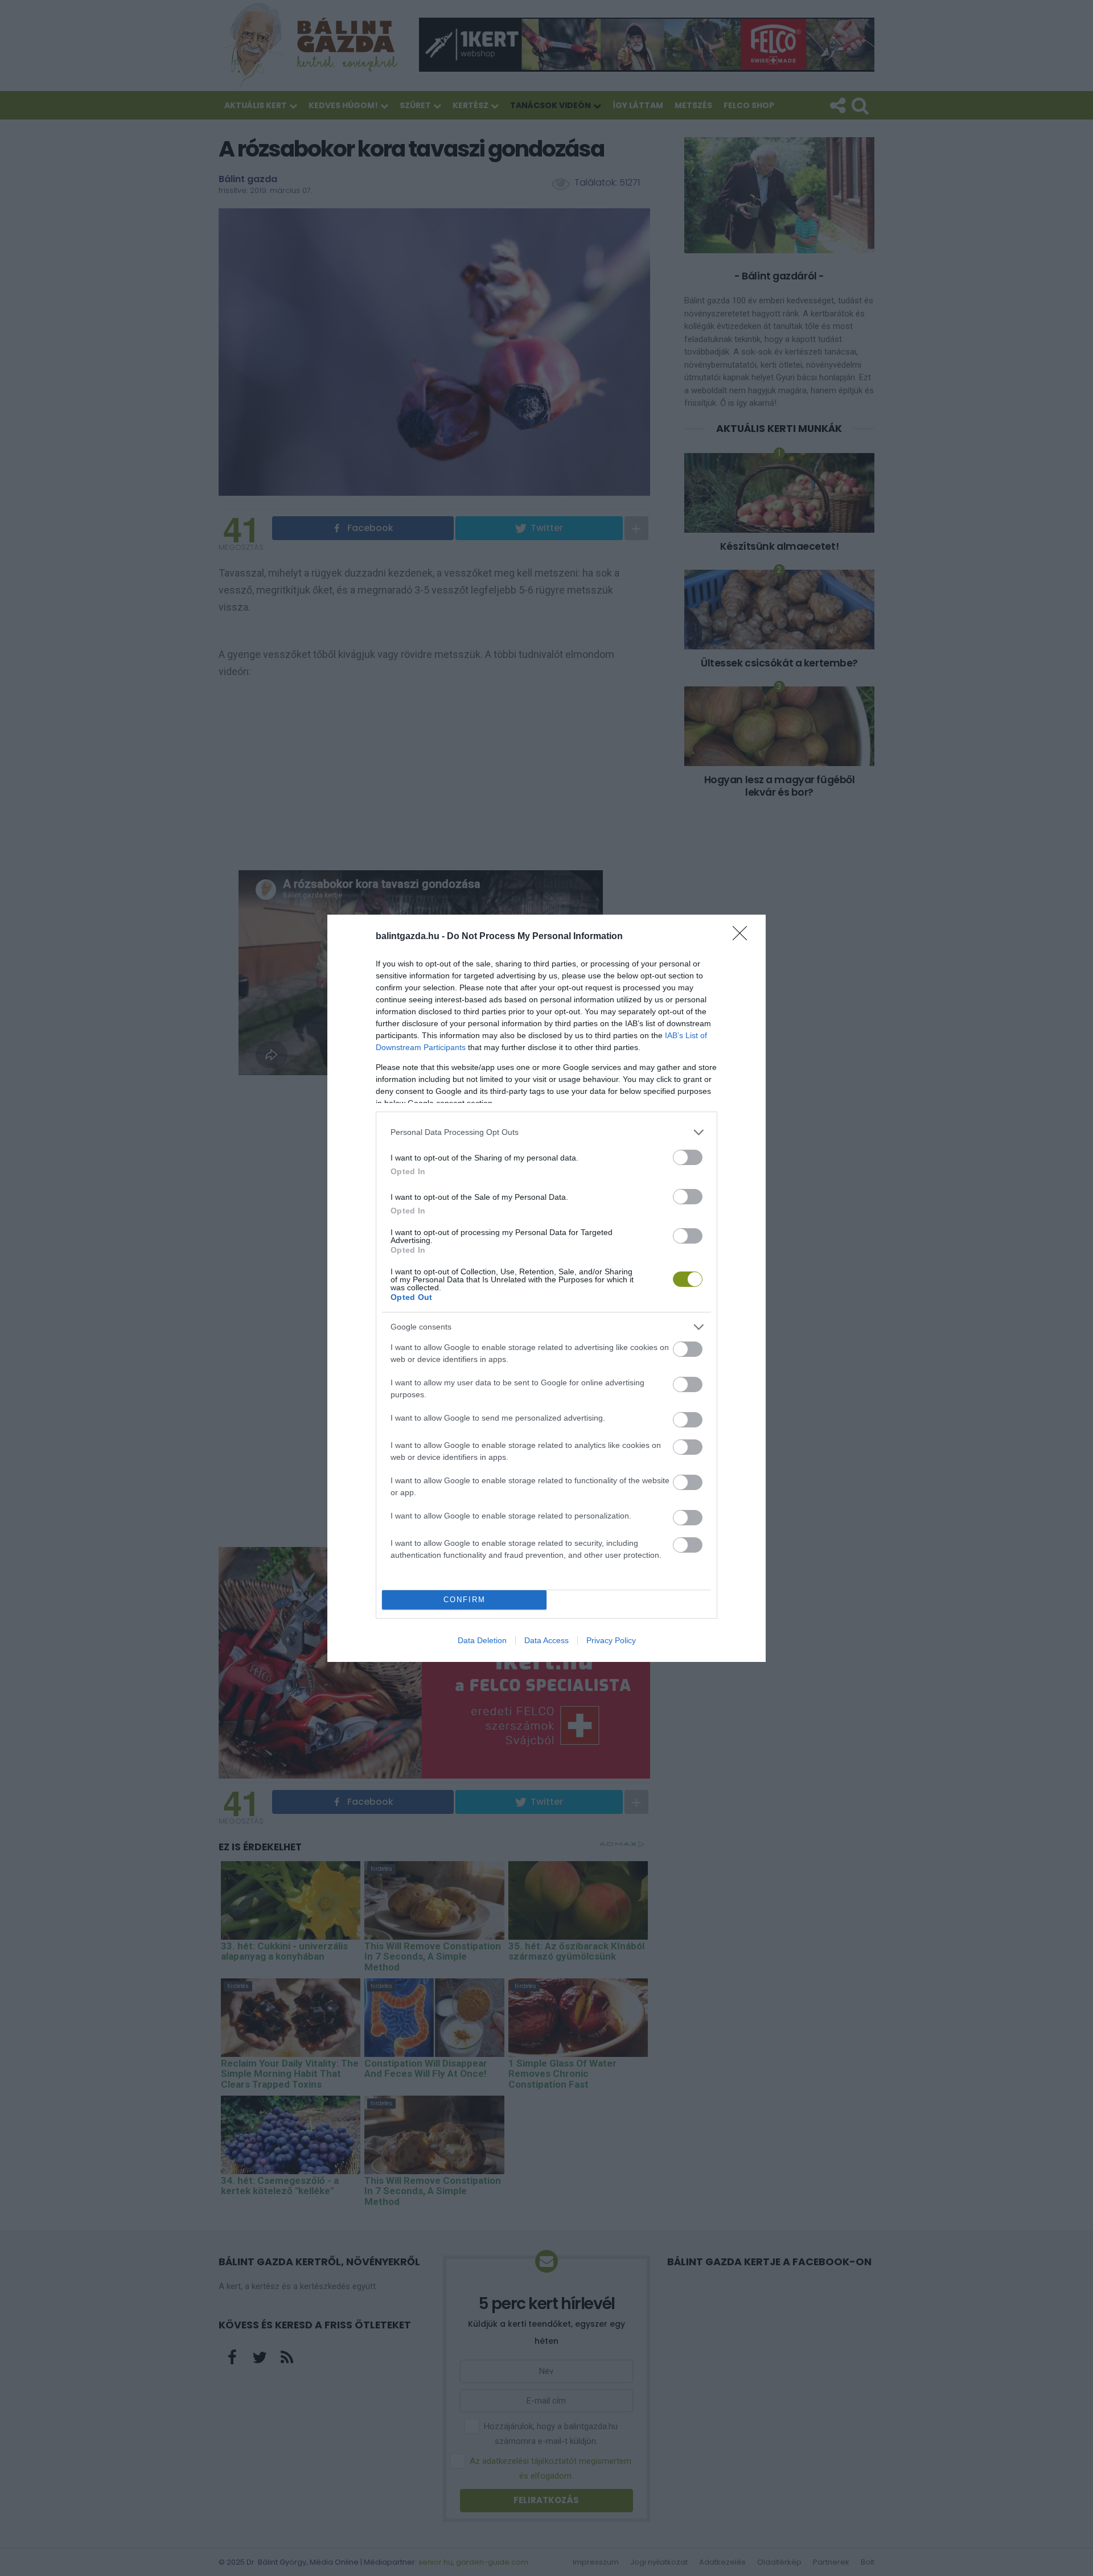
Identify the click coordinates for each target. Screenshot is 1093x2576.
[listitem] (546, 1132)
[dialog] (546, 1288)
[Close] (743, 937)
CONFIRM (465, 1600)
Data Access (546, 1640)
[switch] (688, 1157)
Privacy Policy (611, 1640)
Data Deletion (482, 1640)
